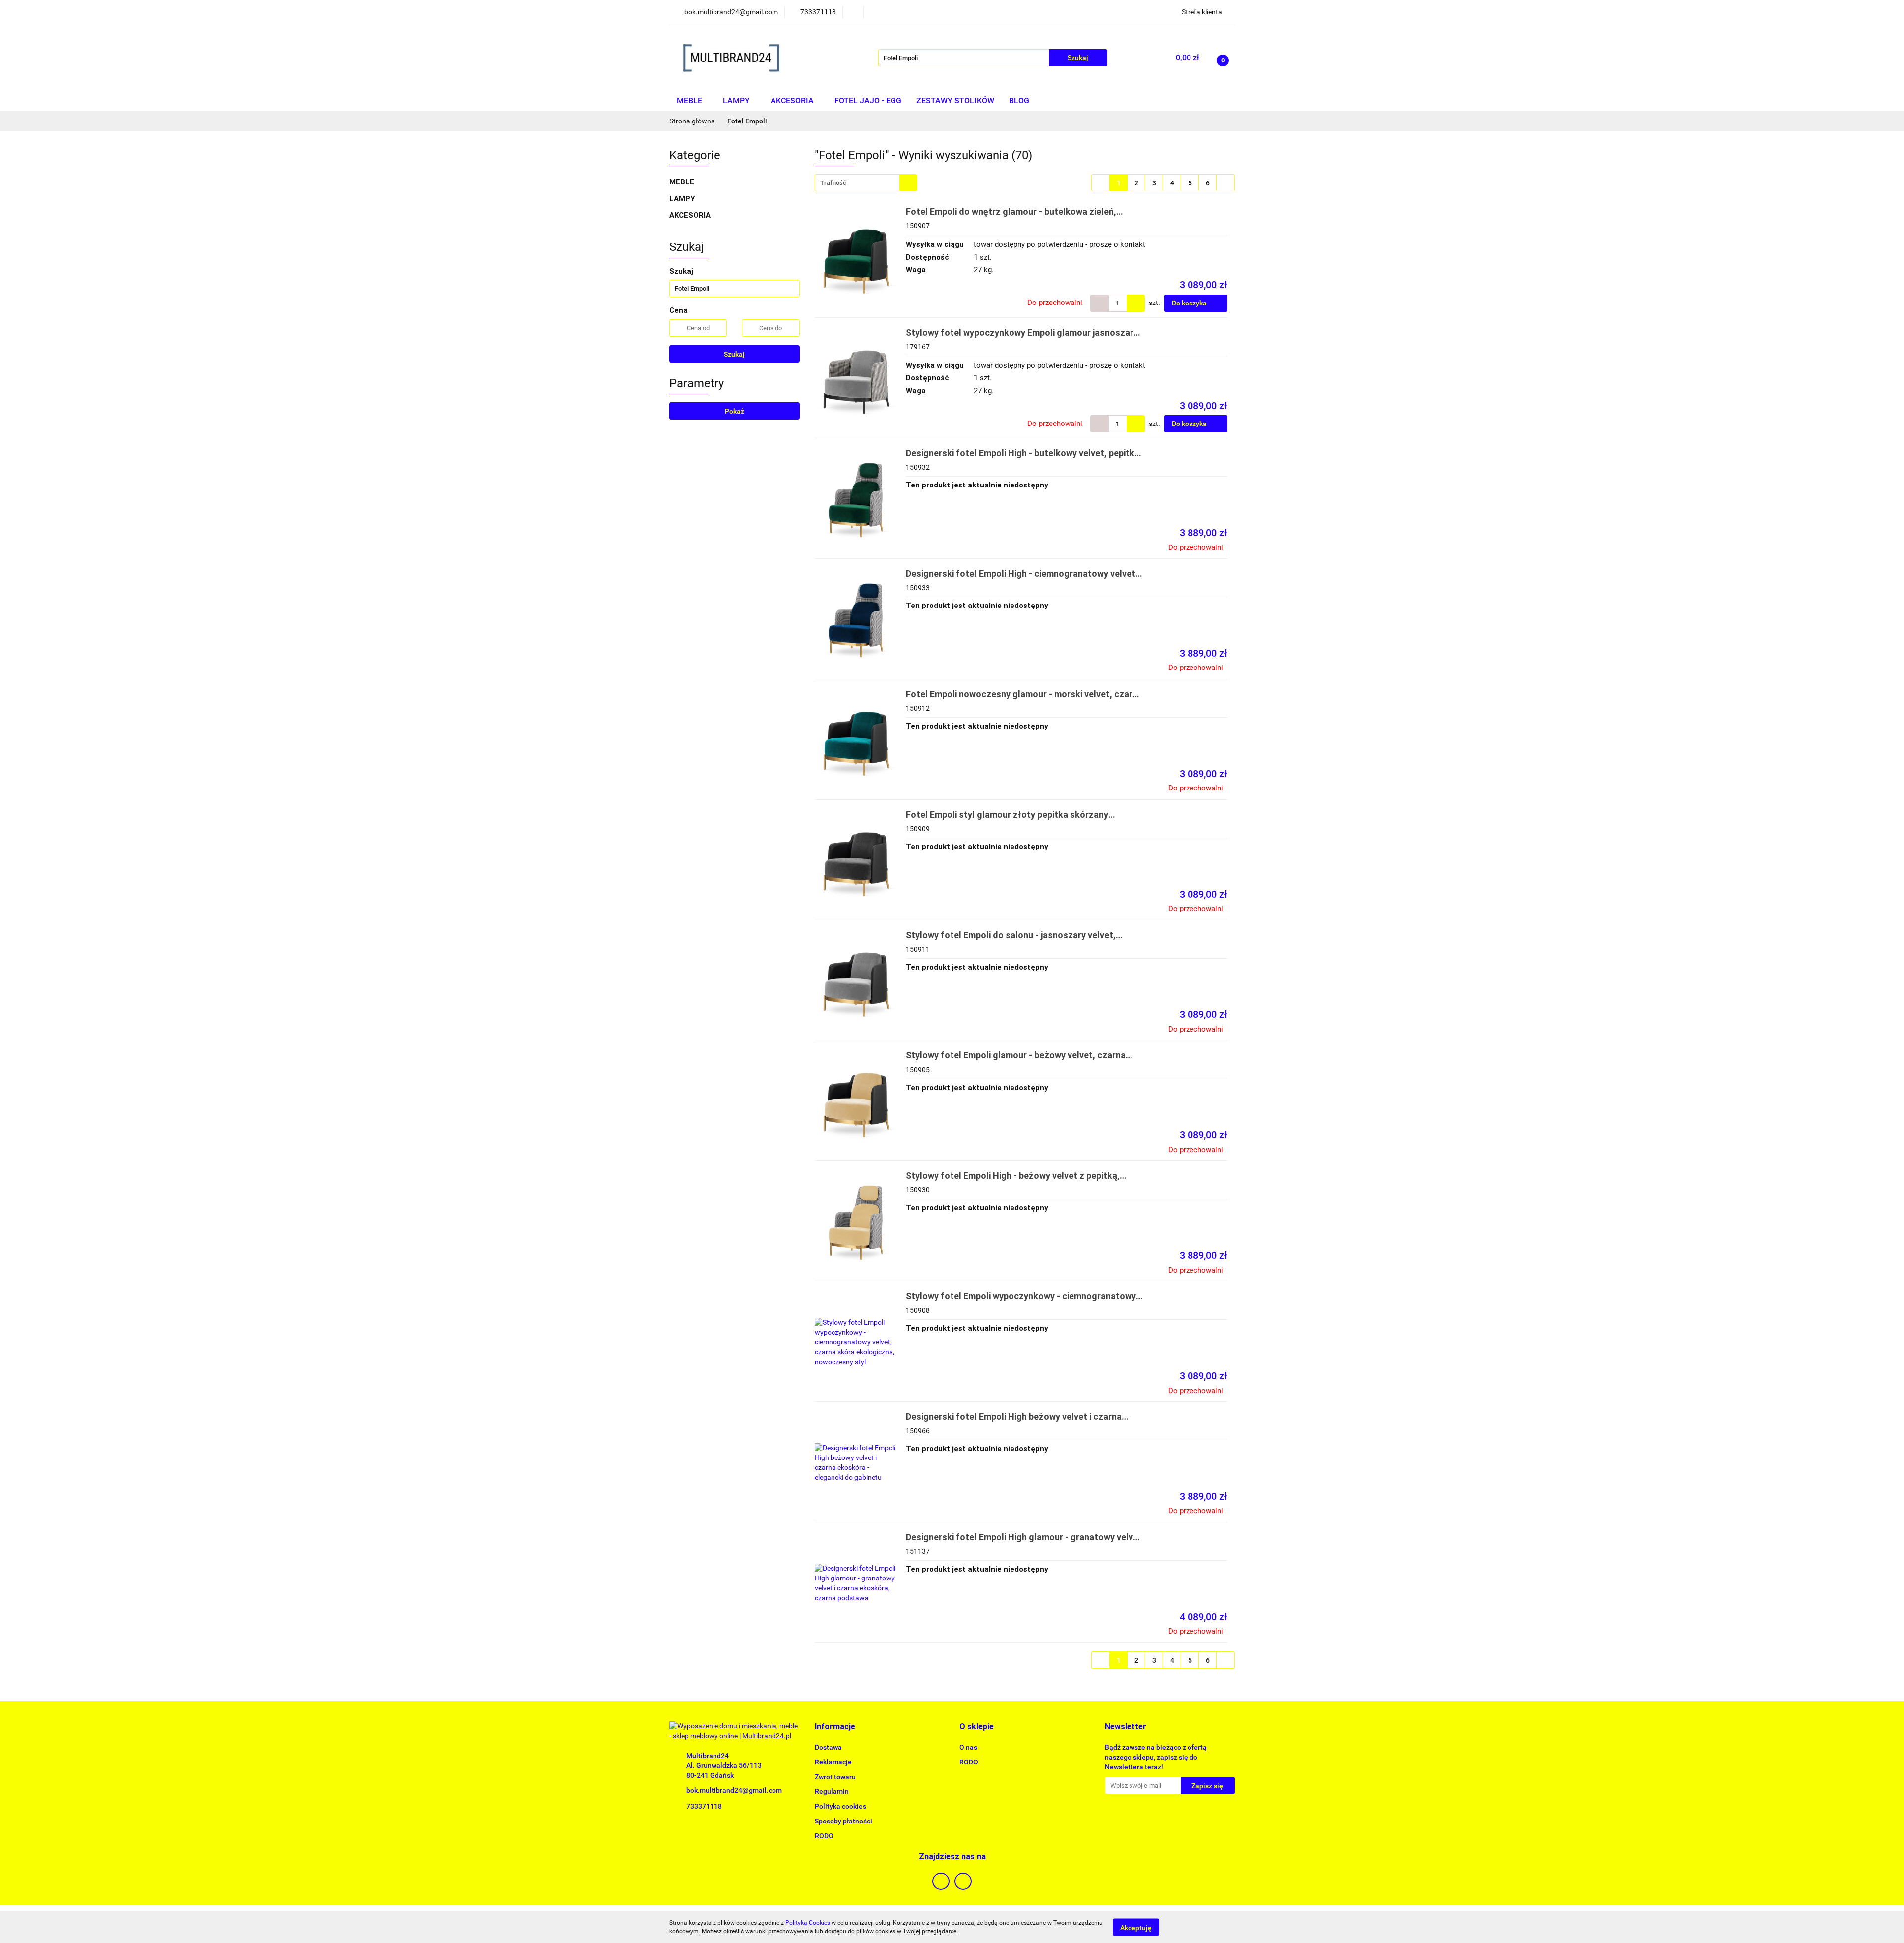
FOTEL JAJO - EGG (868, 100)
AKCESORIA (793, 100)
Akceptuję (1136, 1927)
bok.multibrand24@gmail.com (734, 1790)
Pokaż (735, 411)
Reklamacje (833, 1762)
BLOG (1019, 100)
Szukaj (734, 354)
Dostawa (828, 1747)
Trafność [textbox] (833, 183)
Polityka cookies (840, 1806)
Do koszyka (1190, 303)
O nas (968, 1747)
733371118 (704, 1806)
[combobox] (866, 183)
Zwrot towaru (835, 1777)
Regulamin (832, 1791)
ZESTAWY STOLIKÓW (955, 100)
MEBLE (690, 100)
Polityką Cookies (808, 1923)
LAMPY (737, 100)
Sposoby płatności (843, 1821)
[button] (835, 1727)
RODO (824, 1836)
